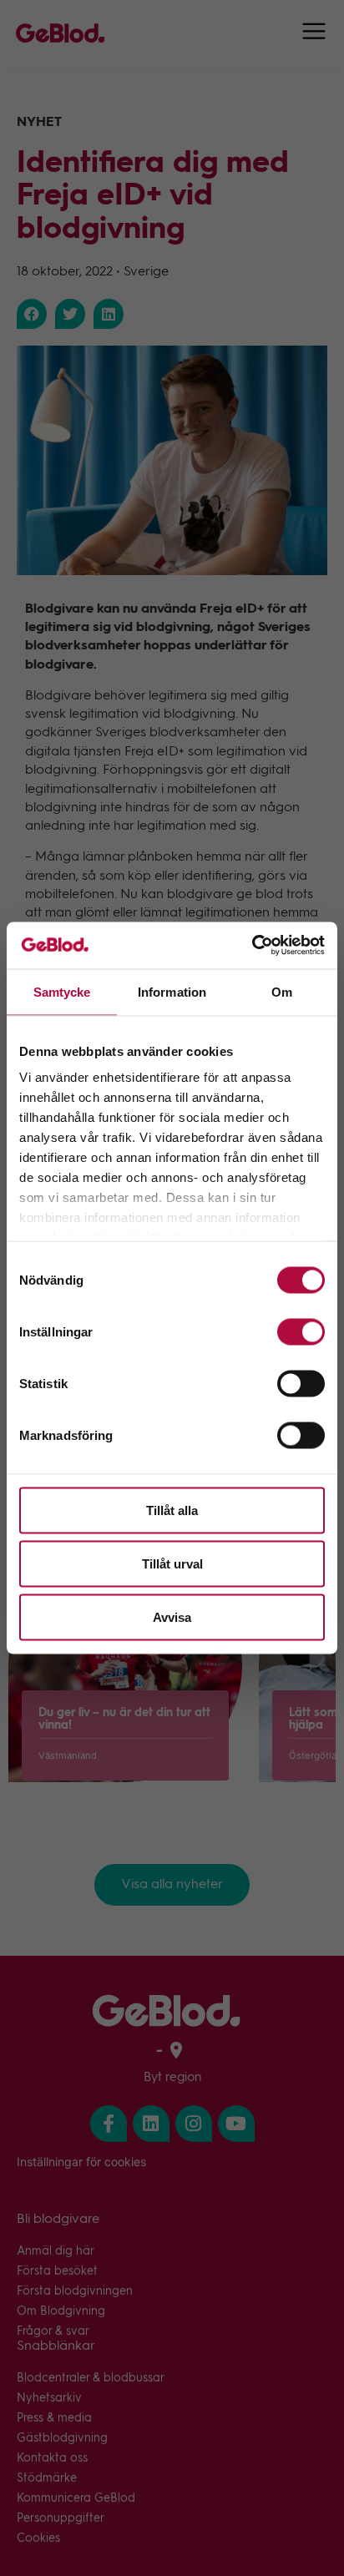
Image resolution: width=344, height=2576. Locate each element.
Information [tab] (172, 991)
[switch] (301, 1331)
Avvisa (172, 1616)
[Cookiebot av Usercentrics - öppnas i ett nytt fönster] (252, 946)
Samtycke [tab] (62, 991)
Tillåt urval (172, 1563)
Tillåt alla (172, 1510)
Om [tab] (282, 991)
